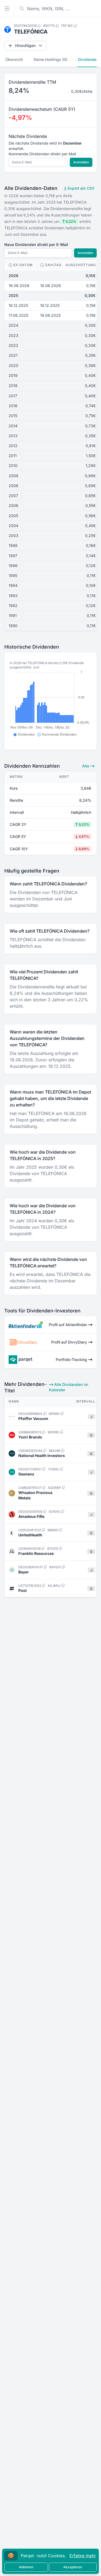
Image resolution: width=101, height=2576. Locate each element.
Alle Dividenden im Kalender (69, 1387)
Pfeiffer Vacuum (33, 1418)
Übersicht (14, 59)
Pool (22, 1590)
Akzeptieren (73, 2567)
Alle (86, 766)
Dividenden (88, 59)
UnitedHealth (30, 1535)
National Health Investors (42, 1456)
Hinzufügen (25, 45)
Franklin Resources (36, 1553)
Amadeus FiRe (31, 1516)
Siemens (26, 1474)
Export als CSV (81, 188)
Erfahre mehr (83, 2556)
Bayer (24, 1572)
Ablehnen (26, 2567)
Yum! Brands (30, 1437)
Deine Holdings (50, 59)
